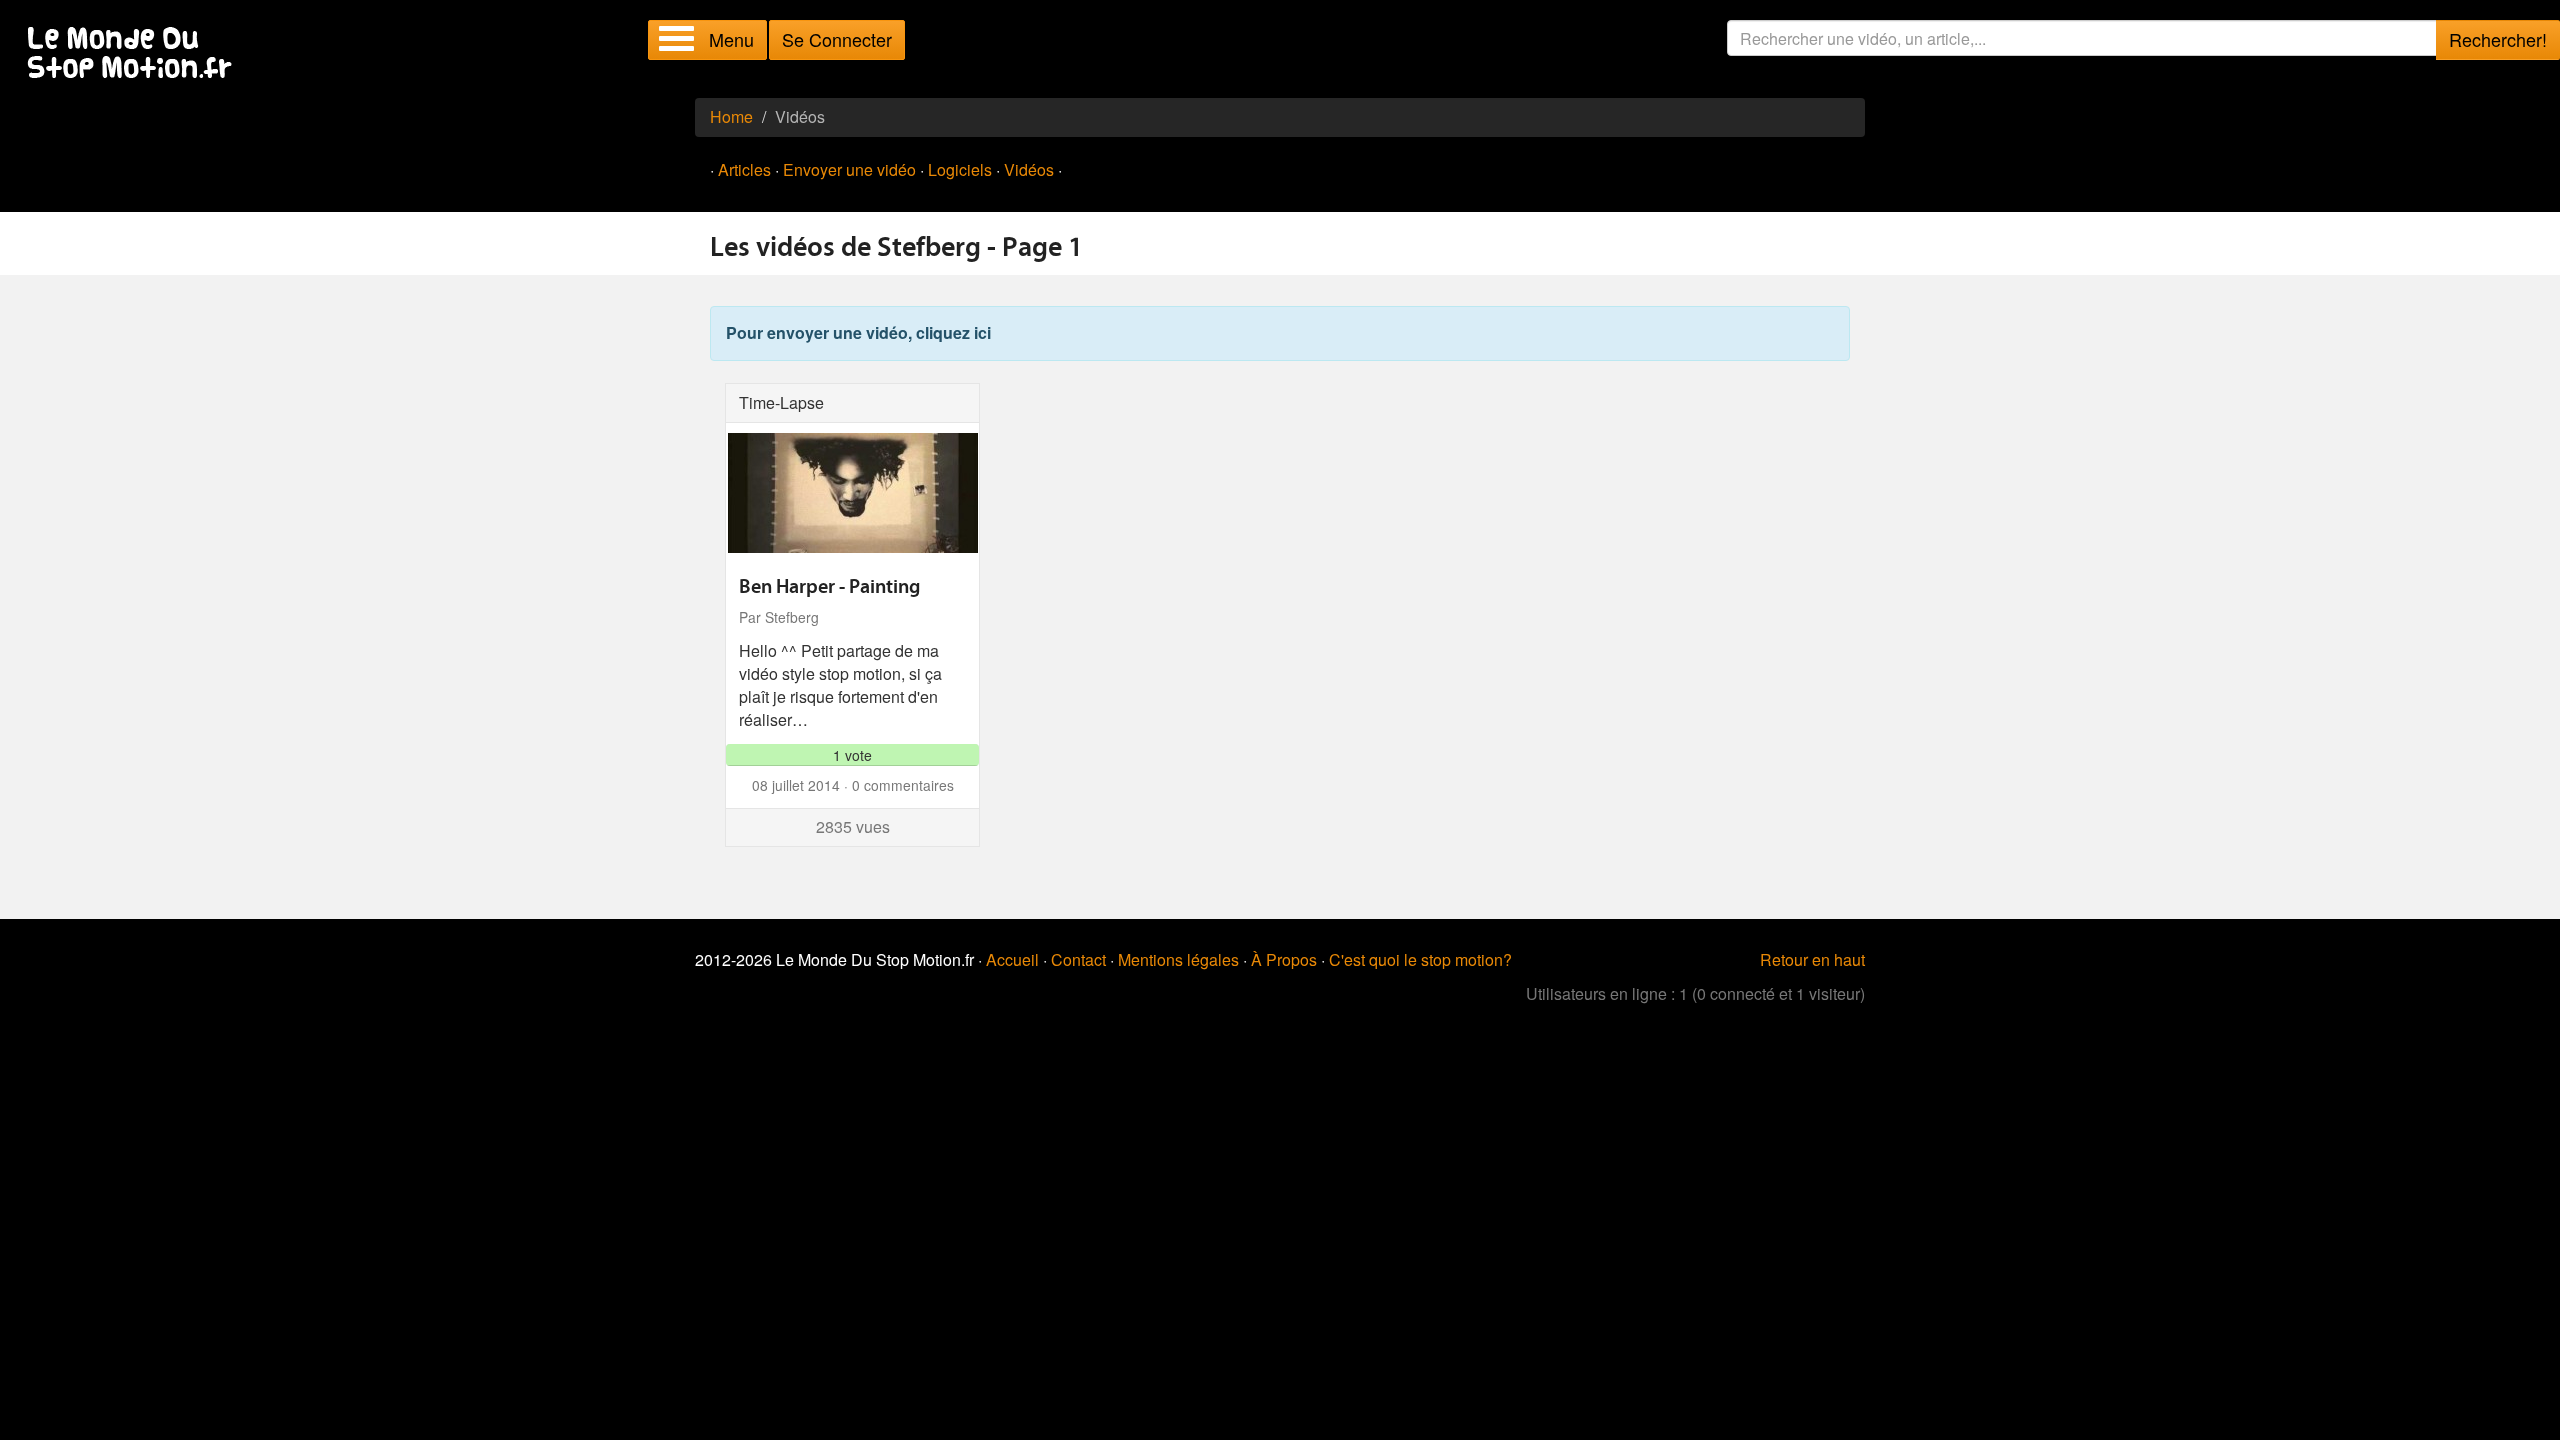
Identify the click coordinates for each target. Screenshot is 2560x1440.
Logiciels (960, 169)
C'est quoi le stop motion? (1420, 959)
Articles (744, 169)
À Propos (1284, 959)
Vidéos (1029, 169)
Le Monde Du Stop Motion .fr (135, 54)
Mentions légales (1178, 959)
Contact (1078, 959)
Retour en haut (1812, 959)
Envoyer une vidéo (849, 169)
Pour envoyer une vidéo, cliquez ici (858, 332)
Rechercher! (2498, 39)
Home (731, 116)
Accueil (1012, 959)
